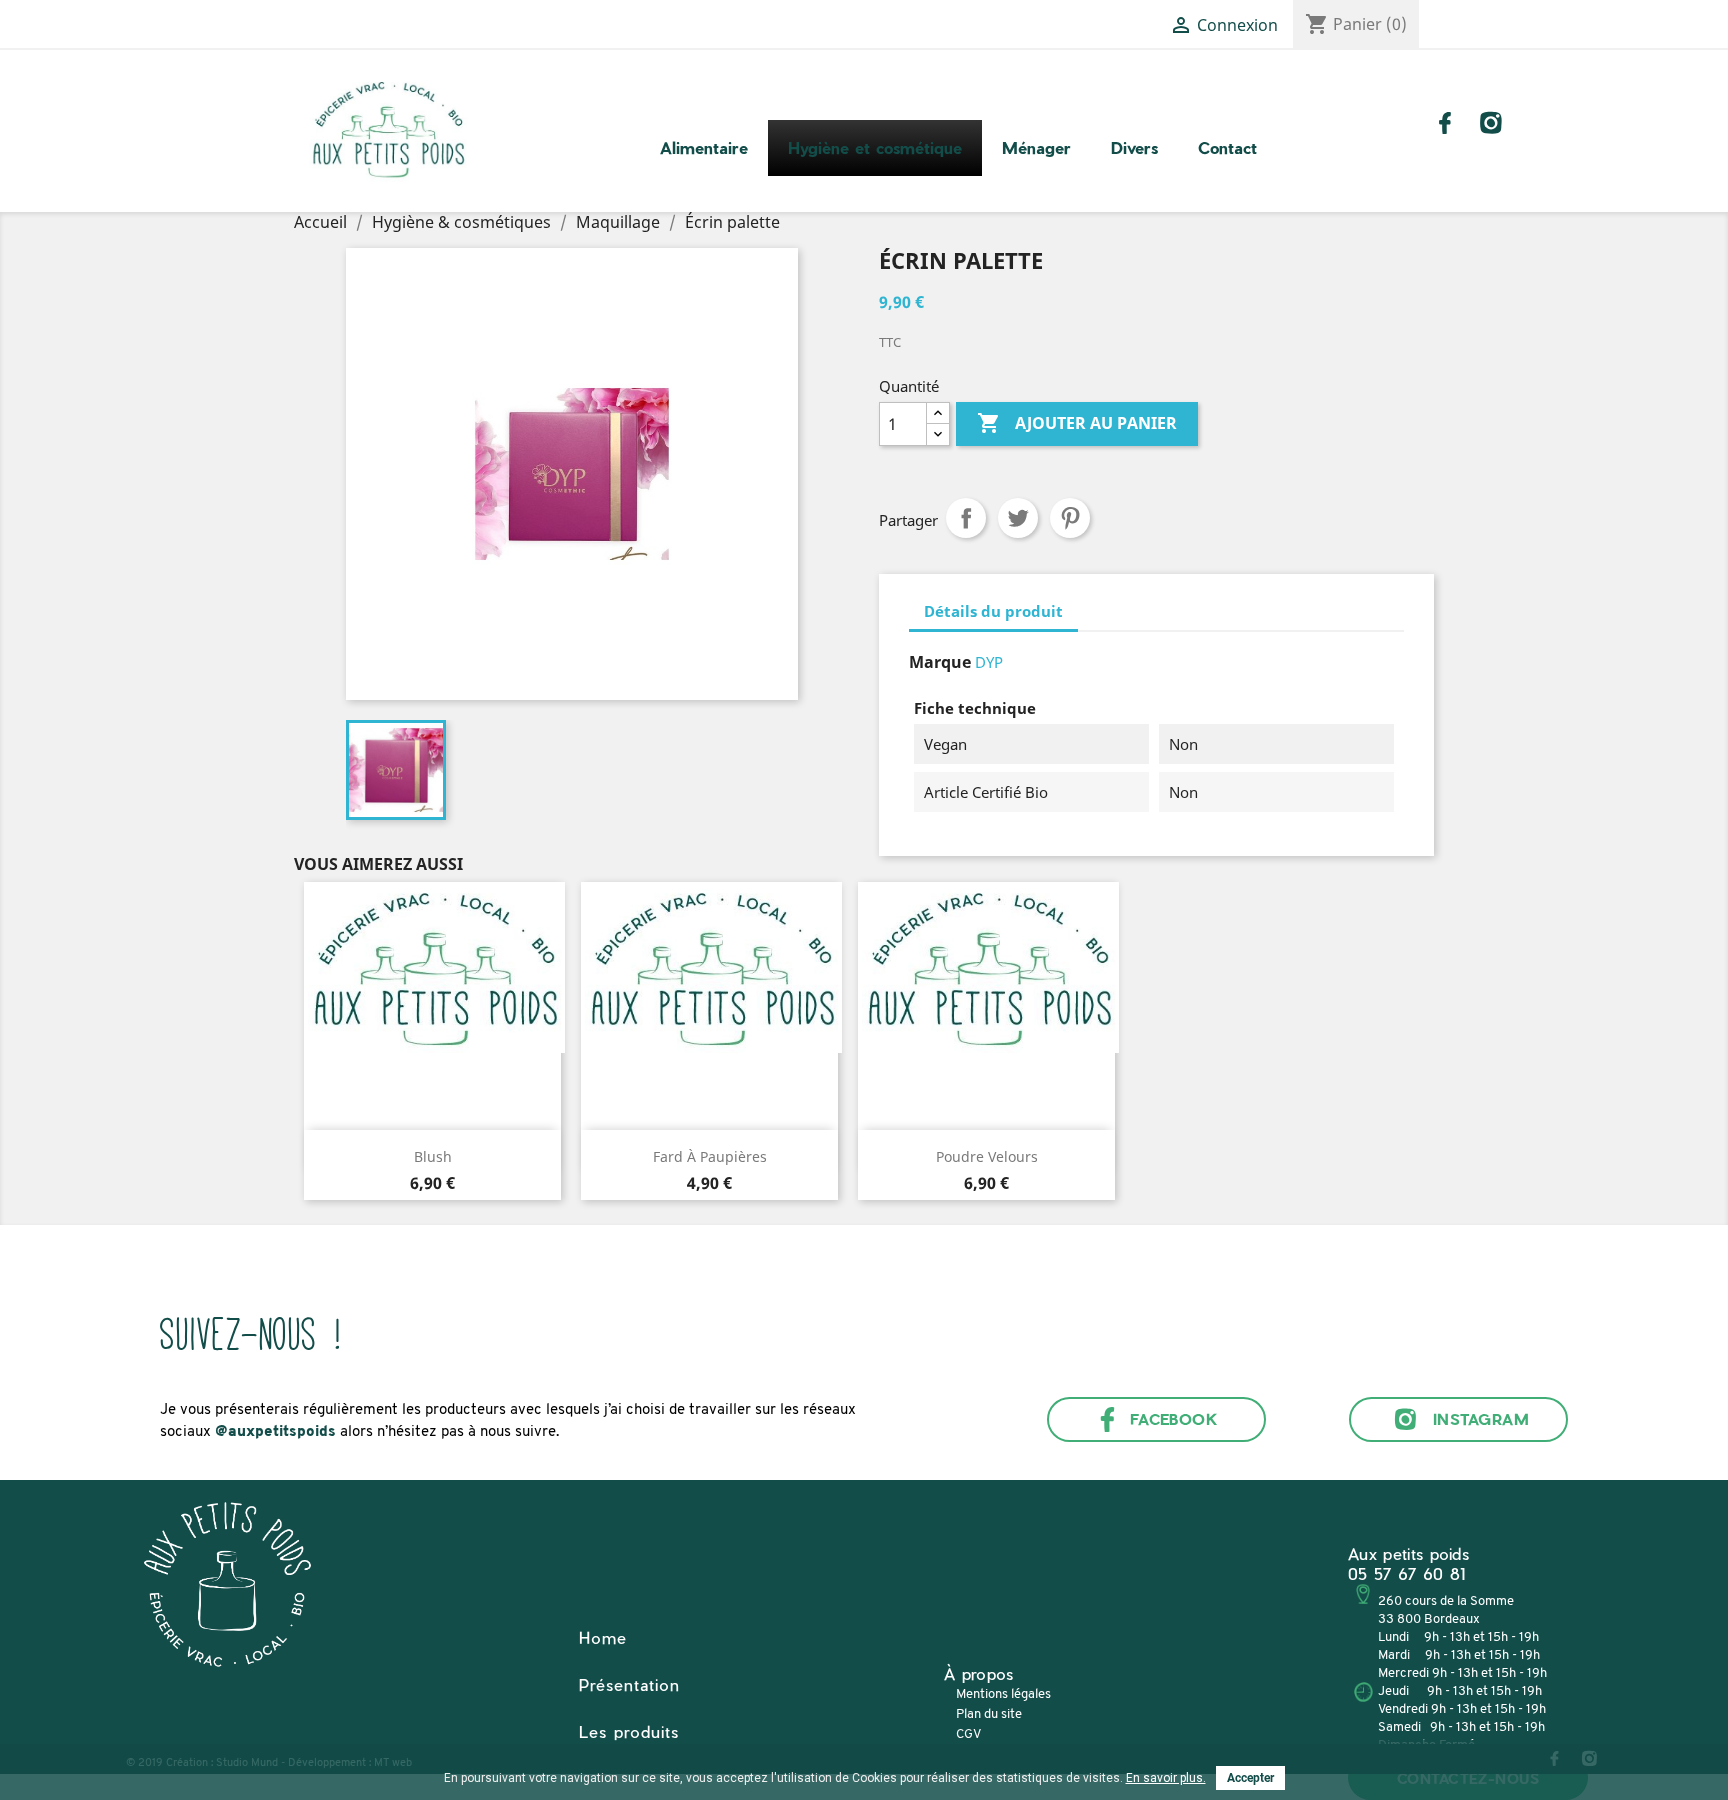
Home (603, 1637)
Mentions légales (1003, 1694)
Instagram (1481, 1419)
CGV (968, 1734)
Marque (940, 662)
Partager (966, 518)
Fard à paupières (710, 1156)
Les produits (629, 1731)
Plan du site (989, 1714)
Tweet (1018, 518)
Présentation (629, 1684)
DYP (989, 662)
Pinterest (1070, 518)
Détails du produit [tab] (993, 611)
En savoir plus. (1166, 1778)
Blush (433, 1156)
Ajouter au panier (1077, 423)
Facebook (1174, 1419)
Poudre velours (987, 1156)
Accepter (1250, 1778)
